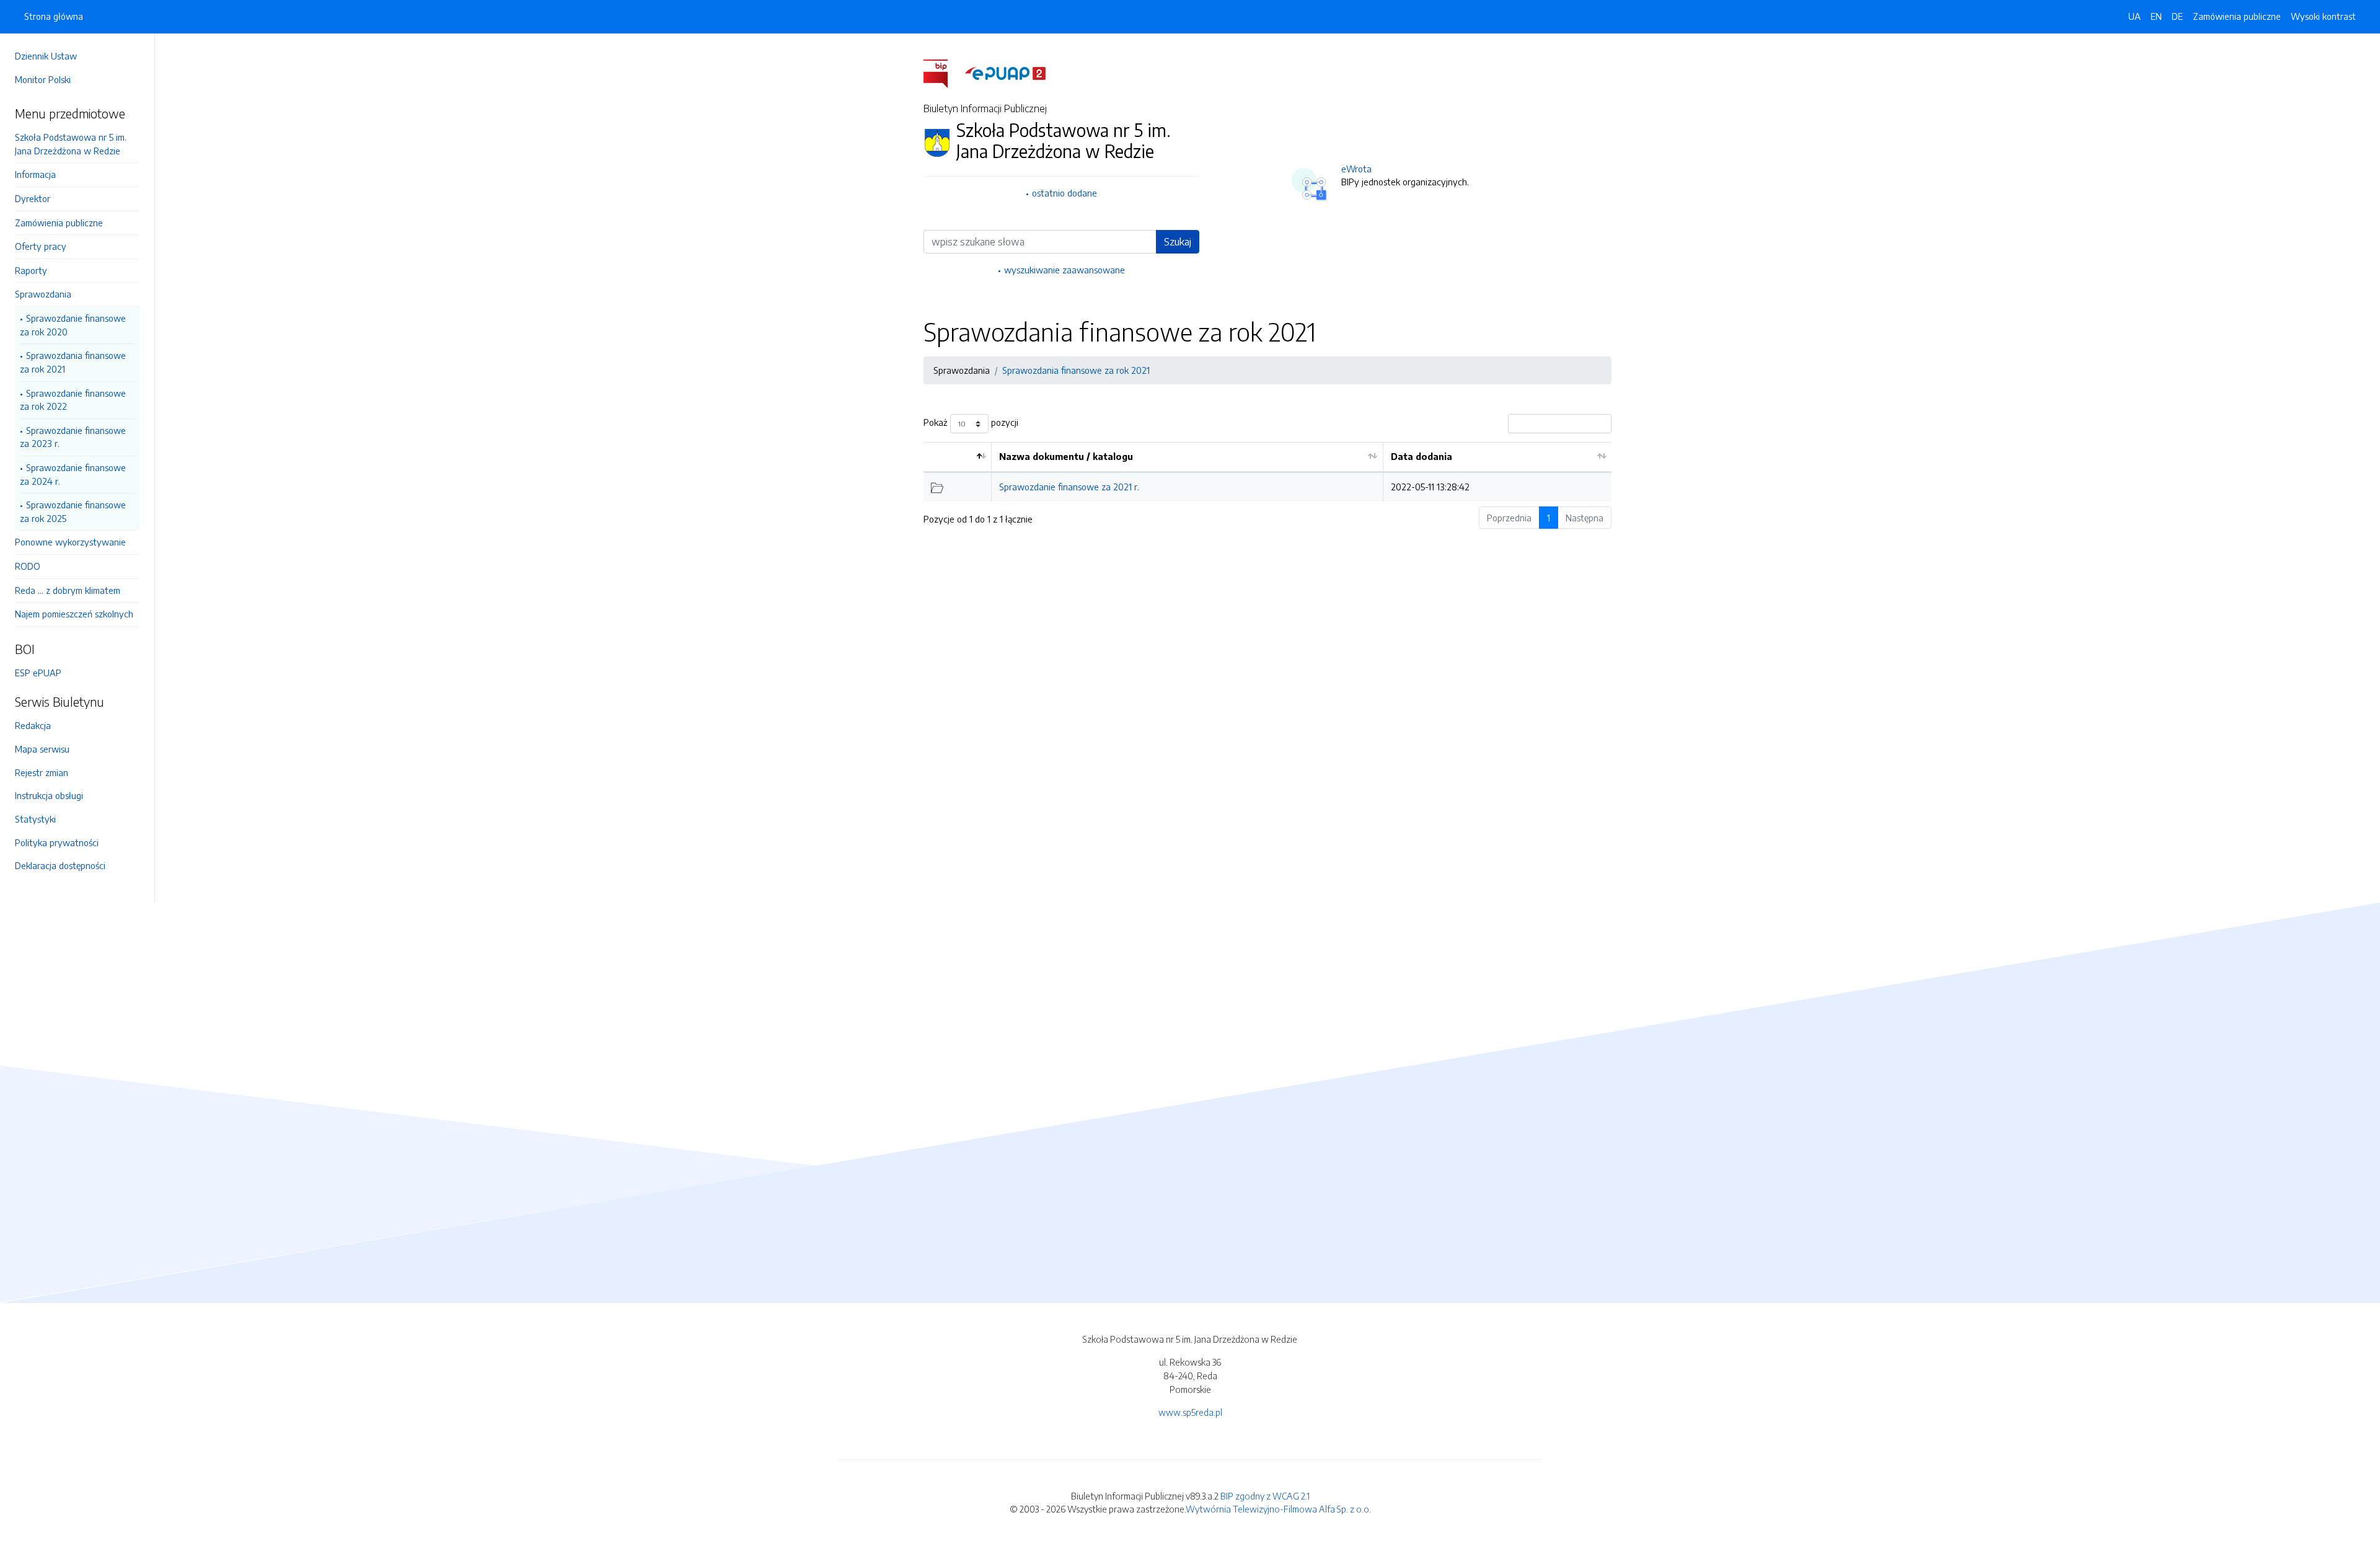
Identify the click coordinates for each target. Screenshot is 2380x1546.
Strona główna (54, 16)
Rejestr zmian (42, 772)
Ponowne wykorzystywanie (70, 542)
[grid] (1267, 472)
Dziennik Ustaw (46, 56)
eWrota (1356, 169)
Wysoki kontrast (2323, 16)
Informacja (35, 174)
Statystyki (35, 819)
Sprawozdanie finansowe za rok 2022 (73, 400)
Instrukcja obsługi (49, 795)
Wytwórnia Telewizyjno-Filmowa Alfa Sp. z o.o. (1278, 1509)
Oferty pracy (41, 246)
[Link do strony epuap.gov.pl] (1005, 73)
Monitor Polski (43, 79)
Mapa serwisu (42, 749)
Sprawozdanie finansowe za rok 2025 (73, 511)
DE (2177, 16)
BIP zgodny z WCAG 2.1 (1265, 1496)
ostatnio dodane (1064, 193)
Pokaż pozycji (971, 423)
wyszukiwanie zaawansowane (1064, 270)
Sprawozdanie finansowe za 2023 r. (73, 437)
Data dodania (1421, 456)
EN (2156, 16)
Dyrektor (33, 198)
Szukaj (1178, 242)
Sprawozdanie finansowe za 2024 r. (73, 474)
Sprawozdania (43, 294)
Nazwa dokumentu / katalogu (1066, 456)
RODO (28, 566)
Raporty (31, 270)
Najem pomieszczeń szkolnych (74, 614)
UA (2135, 16)
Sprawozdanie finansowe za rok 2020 (73, 325)
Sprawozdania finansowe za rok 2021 (73, 362)
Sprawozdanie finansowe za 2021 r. (1069, 487)
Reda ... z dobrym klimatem (68, 590)
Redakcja (33, 725)
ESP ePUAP (38, 673)
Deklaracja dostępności (60, 865)
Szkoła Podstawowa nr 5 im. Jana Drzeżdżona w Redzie (71, 144)
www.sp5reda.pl (1190, 1412)
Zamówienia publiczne (59, 223)
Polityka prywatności (57, 842)
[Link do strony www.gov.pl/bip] (943, 73)
